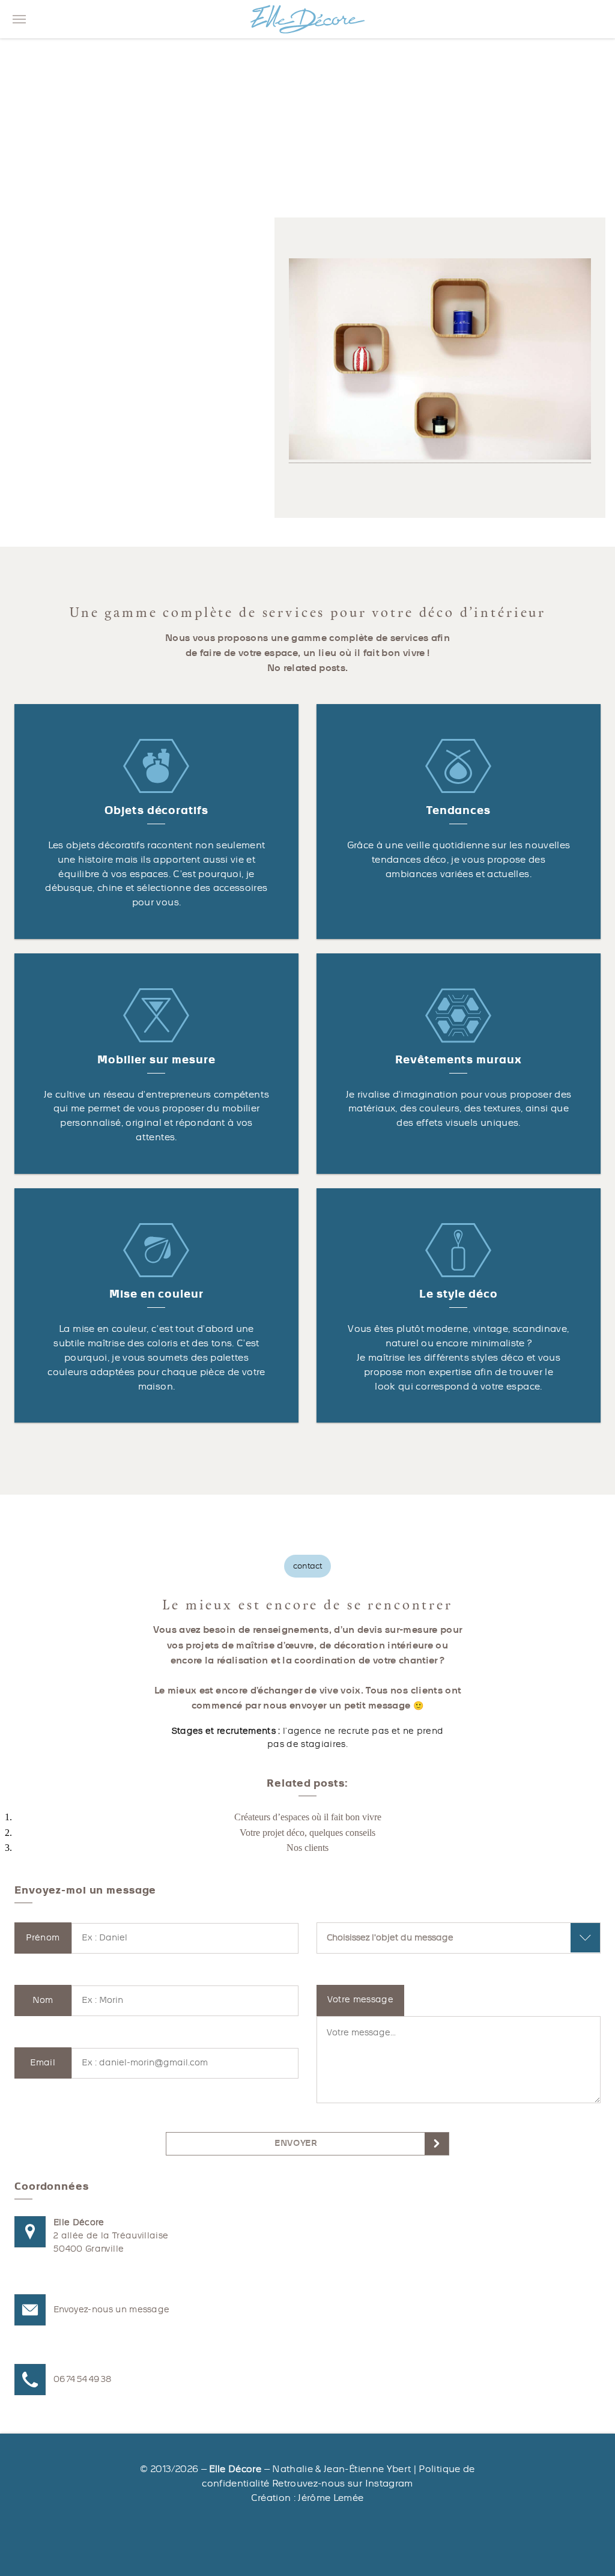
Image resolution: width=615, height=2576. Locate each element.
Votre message (361, 2000)
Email (43, 2063)
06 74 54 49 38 (82, 2379)
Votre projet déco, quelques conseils (307, 1833)
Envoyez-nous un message (111, 2310)
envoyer (296, 2143)
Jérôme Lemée (331, 2498)
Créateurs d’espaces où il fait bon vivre (308, 1817)
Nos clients (307, 1848)
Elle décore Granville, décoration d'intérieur (307, 19)
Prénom (43, 1938)
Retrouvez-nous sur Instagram (343, 2483)
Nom (43, 2000)
